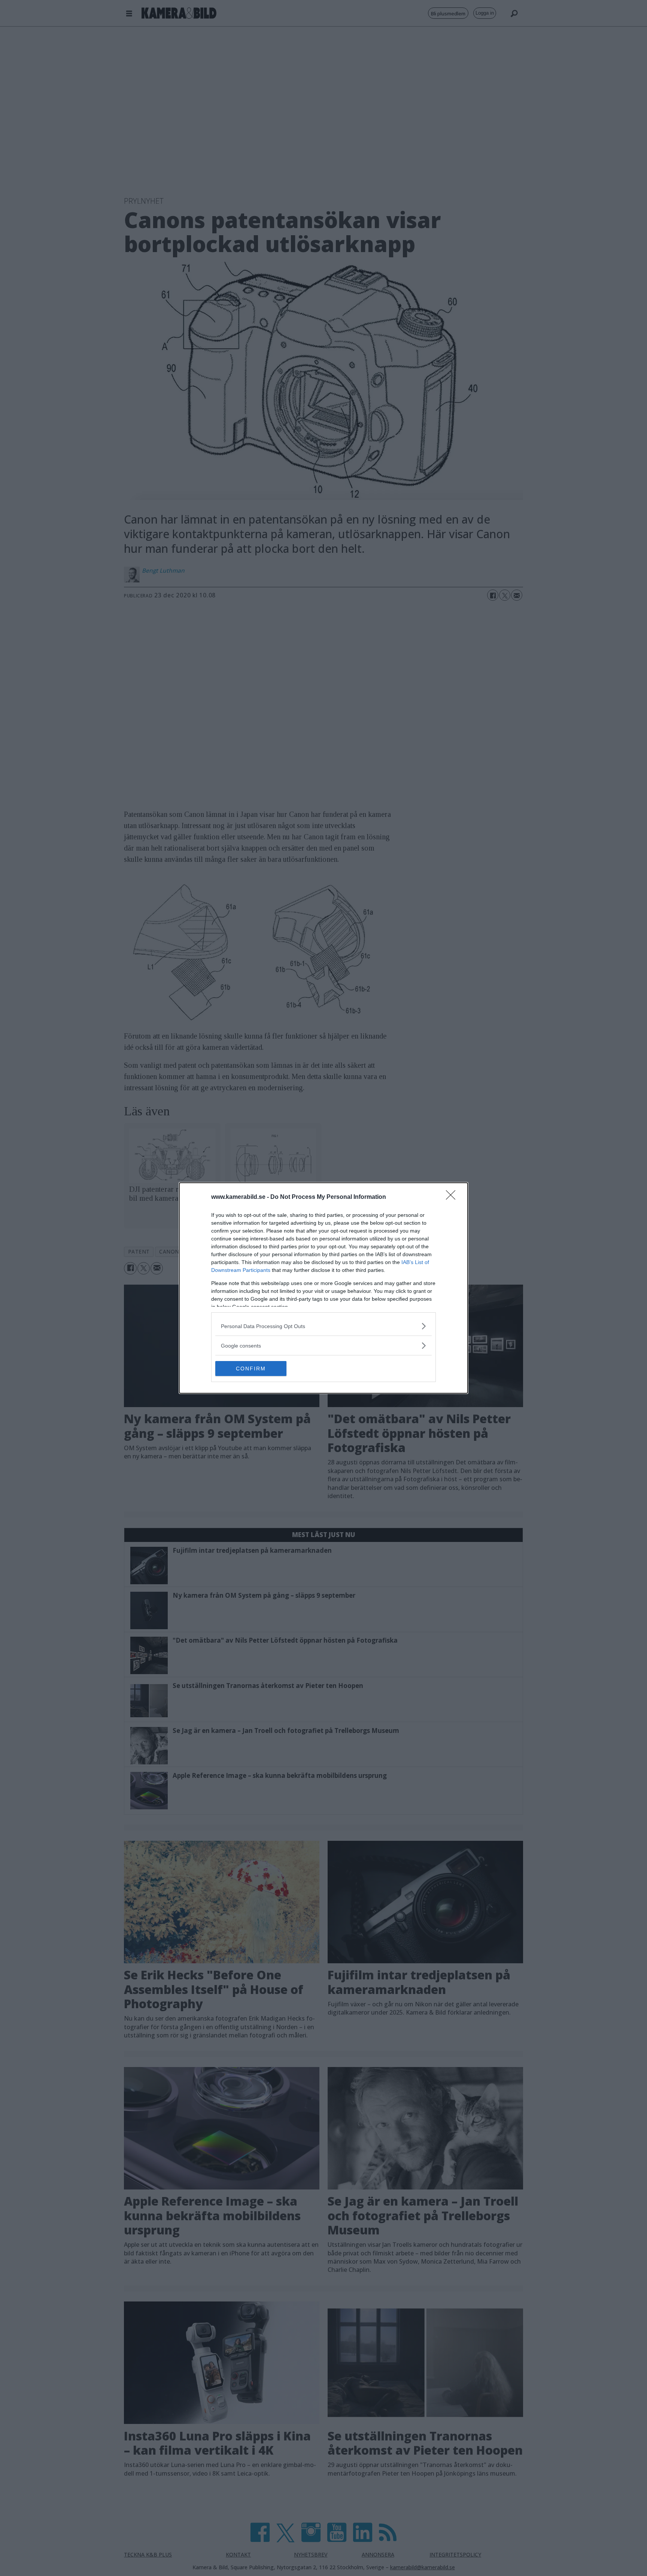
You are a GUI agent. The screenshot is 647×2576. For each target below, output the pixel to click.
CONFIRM (251, 1369)
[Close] (453, 1197)
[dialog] (323, 1288)
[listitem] (323, 1326)
